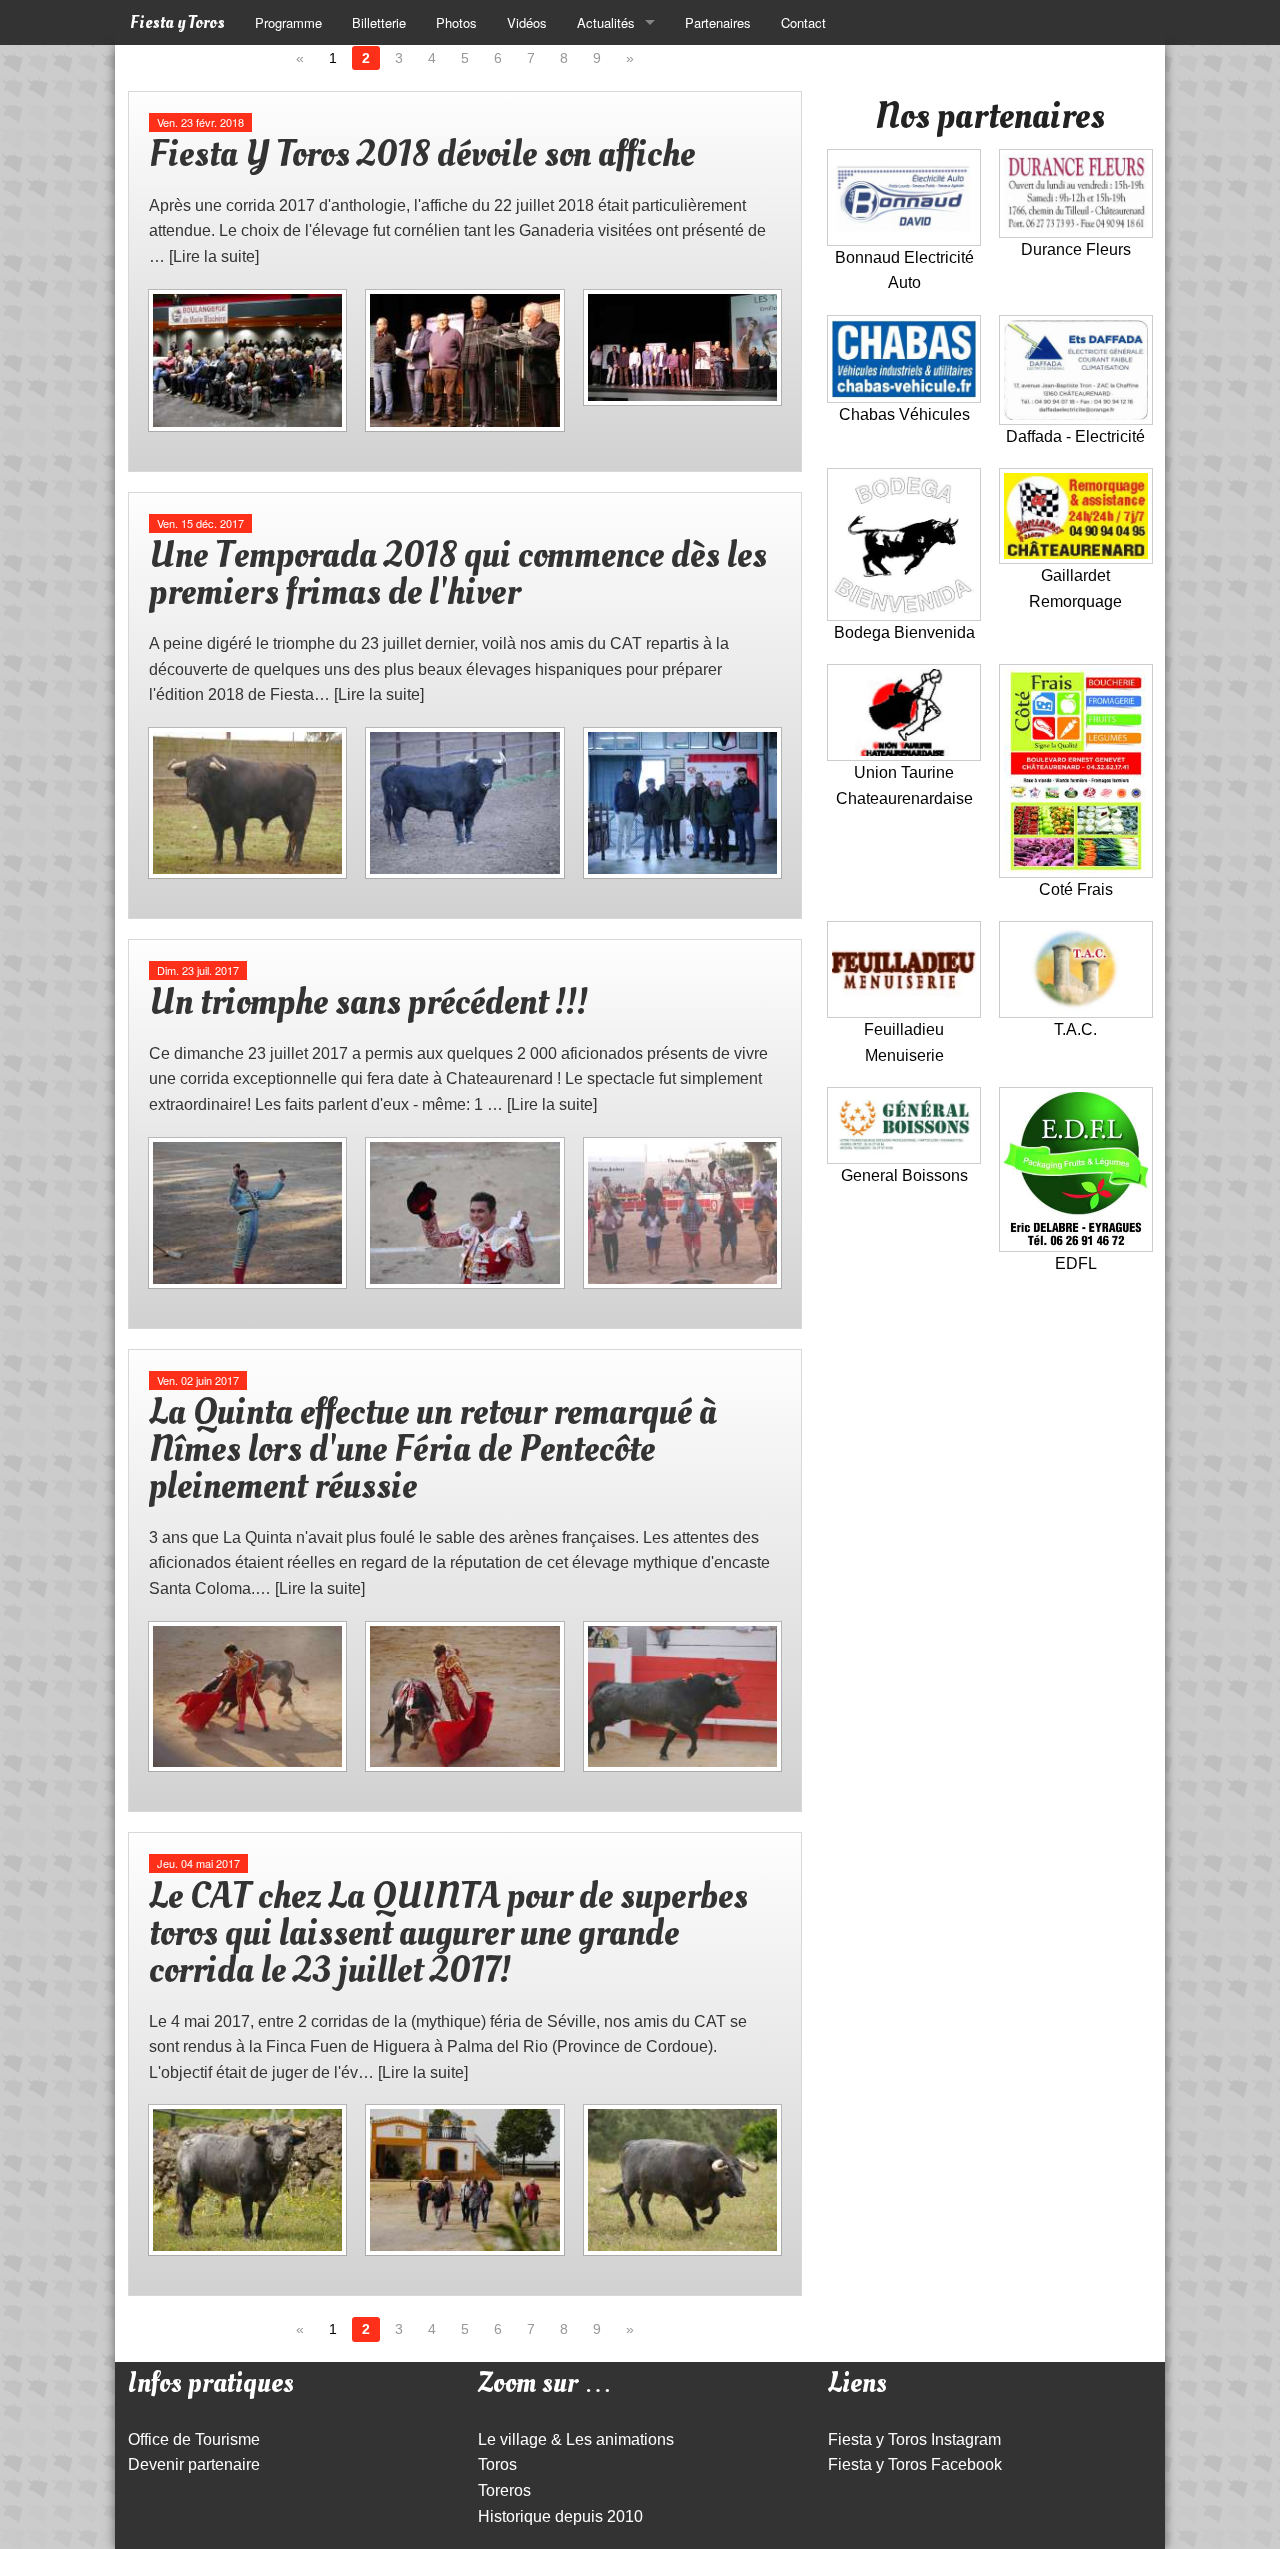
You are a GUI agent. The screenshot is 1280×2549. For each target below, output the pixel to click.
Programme (288, 22)
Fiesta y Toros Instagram (914, 2439)
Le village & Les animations (576, 2439)
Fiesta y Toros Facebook (915, 2464)
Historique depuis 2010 (560, 2516)
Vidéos (527, 22)
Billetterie (379, 22)
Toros (497, 2464)
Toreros (504, 2490)
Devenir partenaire (194, 2464)
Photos (456, 22)
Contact (803, 22)
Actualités (606, 22)
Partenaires (718, 22)
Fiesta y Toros (177, 22)
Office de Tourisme (194, 2439)
